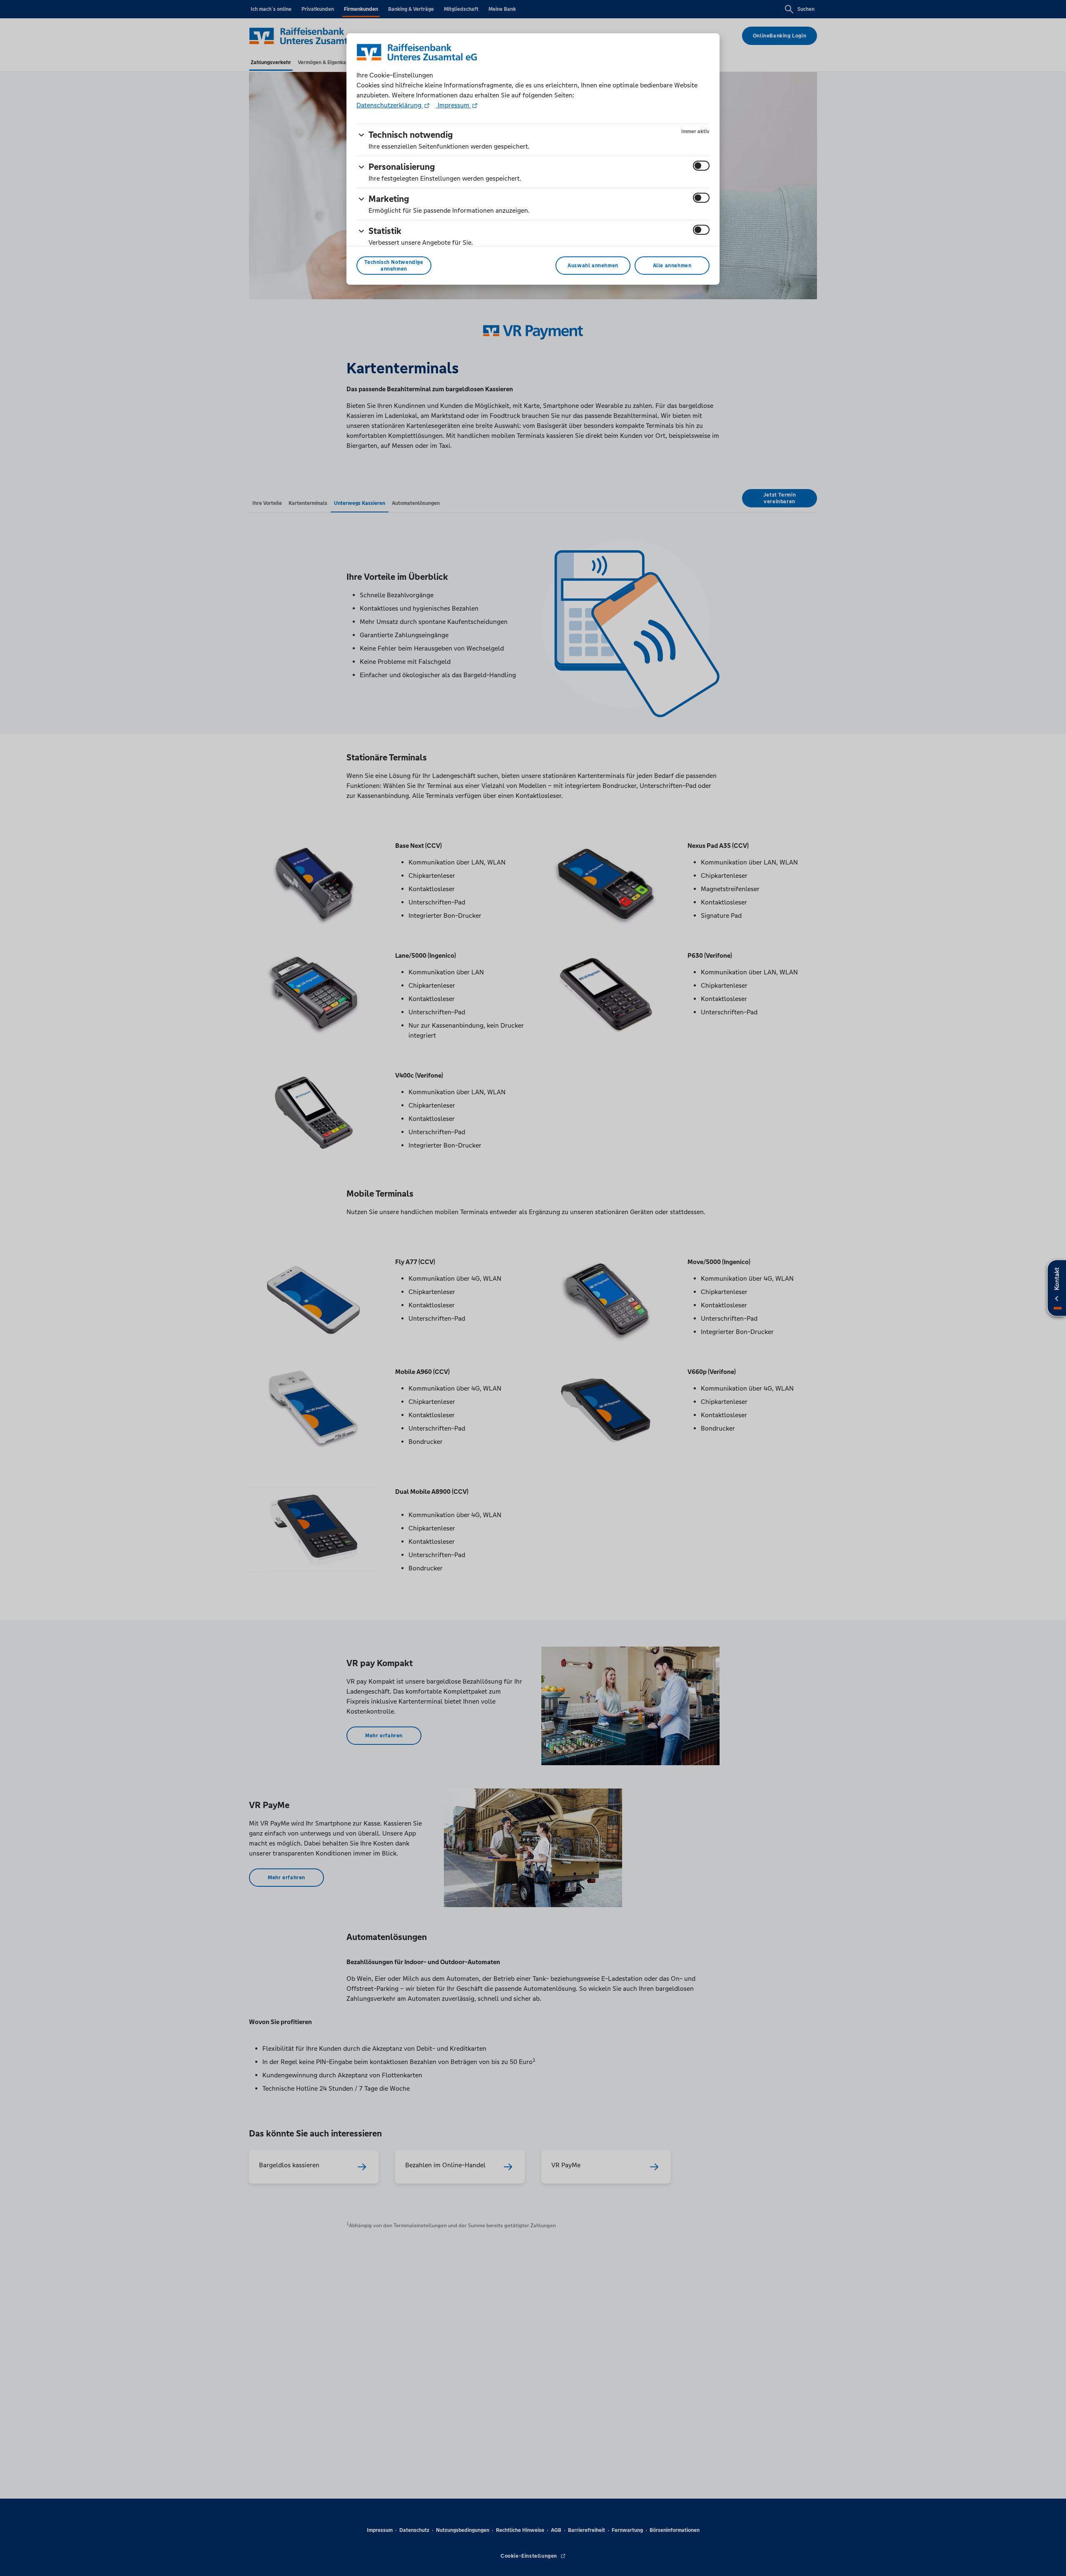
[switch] (701, 166)
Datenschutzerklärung (390, 105)
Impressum (453, 105)
